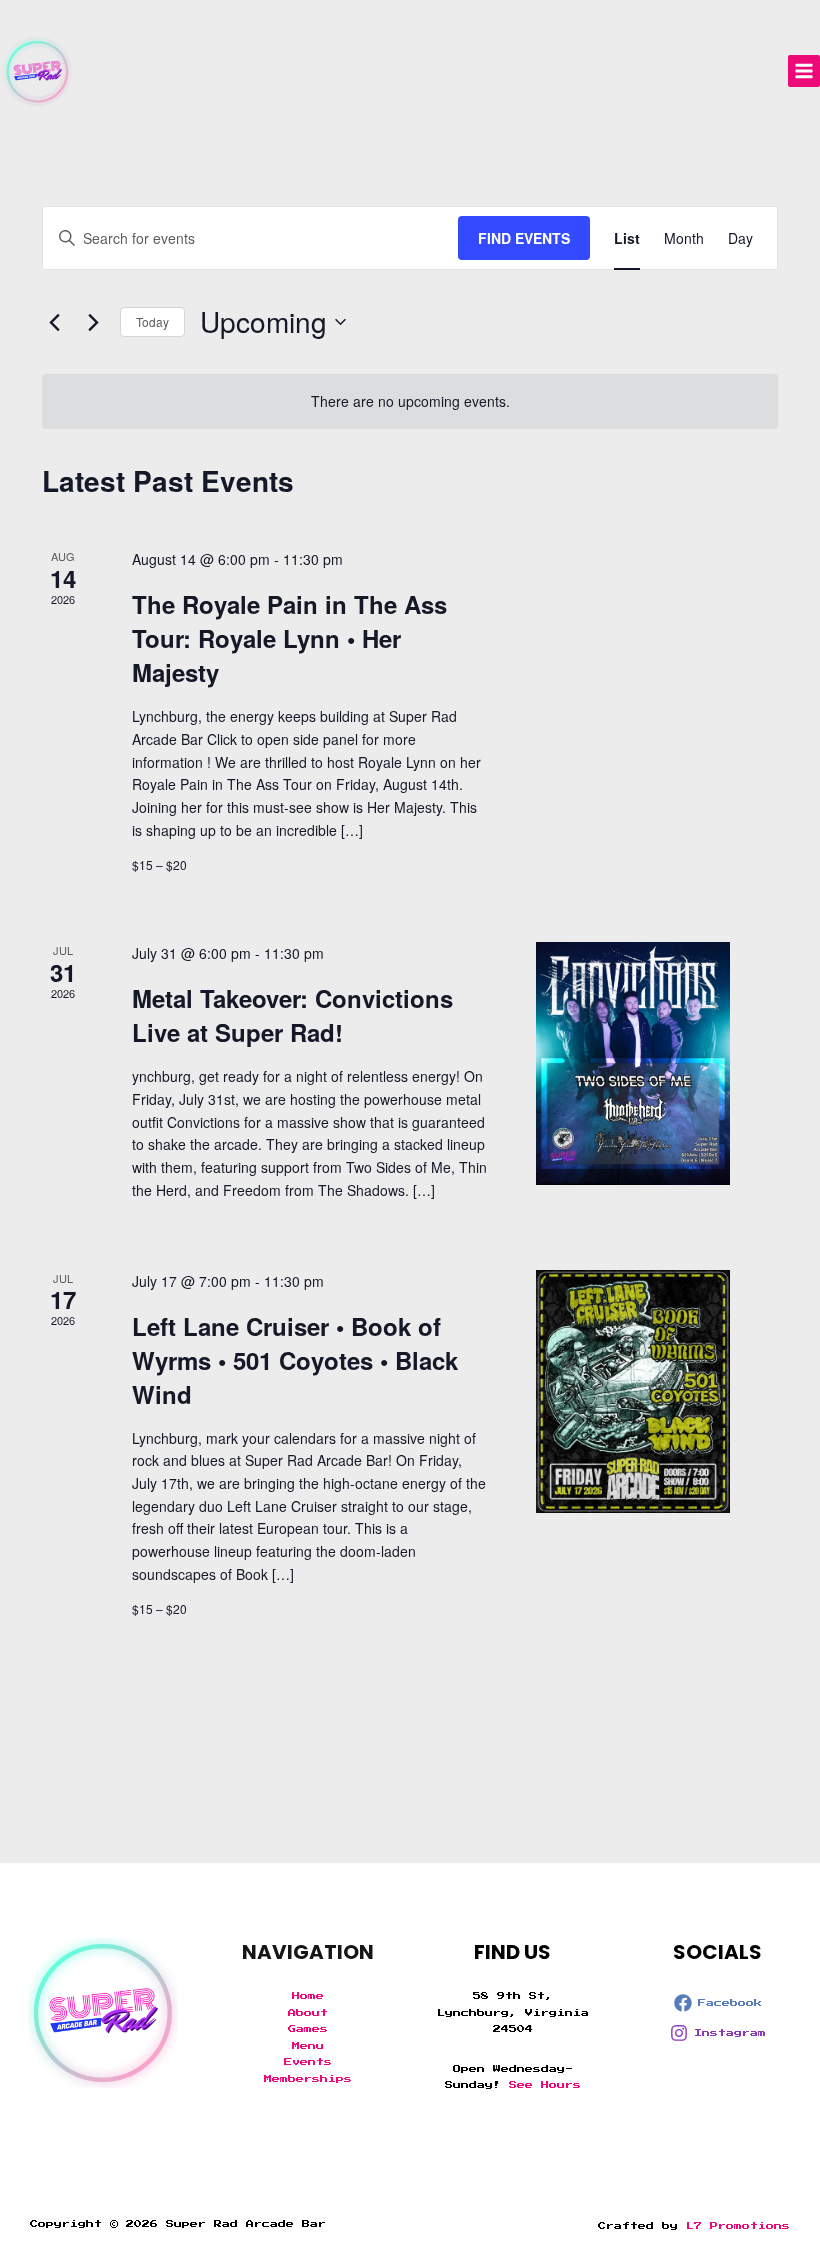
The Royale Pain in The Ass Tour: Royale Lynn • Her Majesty (289, 638)
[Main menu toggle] (804, 71)
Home (308, 1996)
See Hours (545, 2085)
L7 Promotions (738, 2226)
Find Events (524, 238)
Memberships (308, 2079)
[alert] (410, 401)
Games (308, 2029)
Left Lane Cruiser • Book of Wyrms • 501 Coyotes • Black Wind (295, 1360)
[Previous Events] (54, 322)
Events (308, 2062)
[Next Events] (93, 322)
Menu (308, 2046)
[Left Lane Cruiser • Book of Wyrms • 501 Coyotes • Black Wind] (633, 1391)
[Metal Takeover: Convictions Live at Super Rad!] (633, 1063)
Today (152, 321)
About (308, 2013)
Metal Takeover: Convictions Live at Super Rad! (292, 1015)
